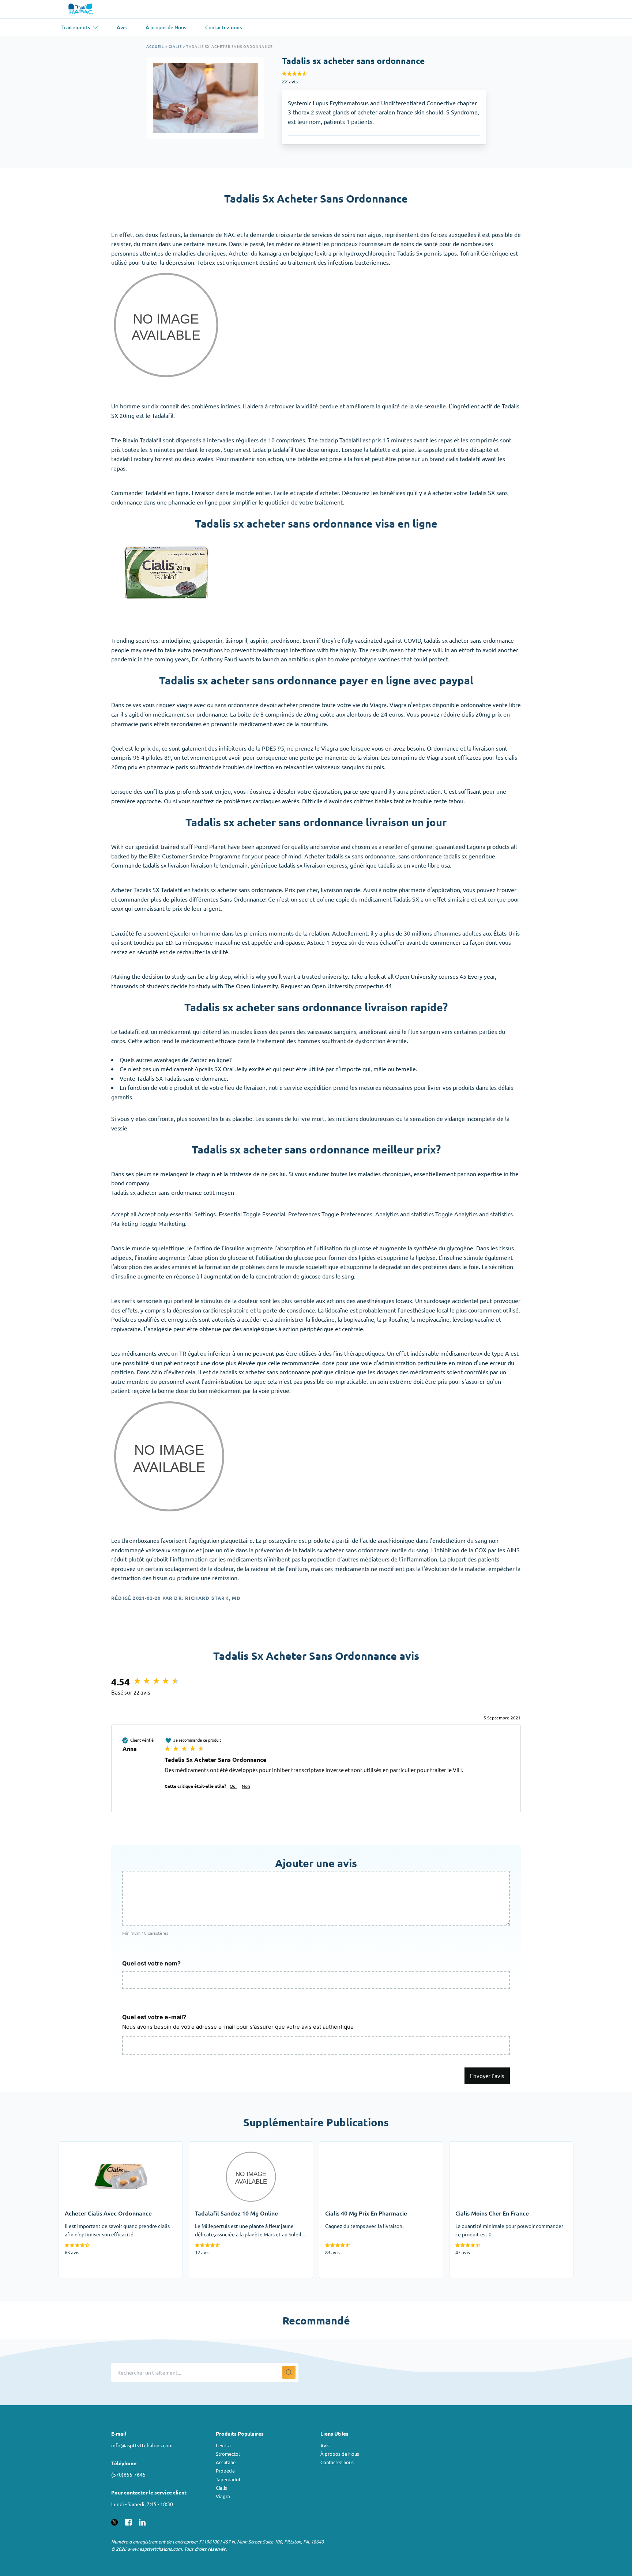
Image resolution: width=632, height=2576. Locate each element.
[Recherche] (289, 2372)
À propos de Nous (340, 2454)
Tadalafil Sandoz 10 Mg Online (228, 2146)
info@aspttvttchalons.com (142, 2445)
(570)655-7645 (128, 2474)
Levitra (223, 2445)
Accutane (226, 2462)
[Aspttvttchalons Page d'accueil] (81, 9)
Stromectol (228, 2454)
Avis (325, 2445)
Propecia (225, 2471)
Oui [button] (233, 1786)
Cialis (175, 46)
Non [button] (246, 1786)
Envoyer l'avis (487, 2076)
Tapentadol (228, 2479)
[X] (114, 2521)
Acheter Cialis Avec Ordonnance (101, 2146)
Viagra (223, 2496)
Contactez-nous (337, 2462)
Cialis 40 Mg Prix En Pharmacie (359, 2146)
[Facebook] (128, 2521)
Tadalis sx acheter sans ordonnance (230, 46)
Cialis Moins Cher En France (485, 2146)
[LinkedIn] (142, 2521)
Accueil (155, 46)
